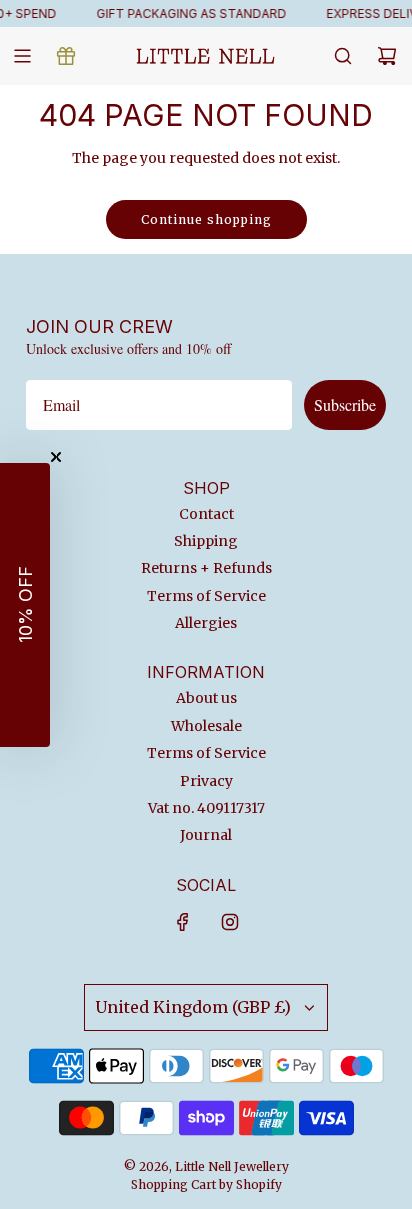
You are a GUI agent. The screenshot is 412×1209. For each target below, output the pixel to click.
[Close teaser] (56, 457)
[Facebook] (183, 922)
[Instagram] (230, 922)
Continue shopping (206, 219)
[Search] (343, 56)
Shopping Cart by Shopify (206, 1184)
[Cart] (387, 56)
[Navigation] (22, 56)
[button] (25, 605)
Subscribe (345, 404)
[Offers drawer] (66, 56)
